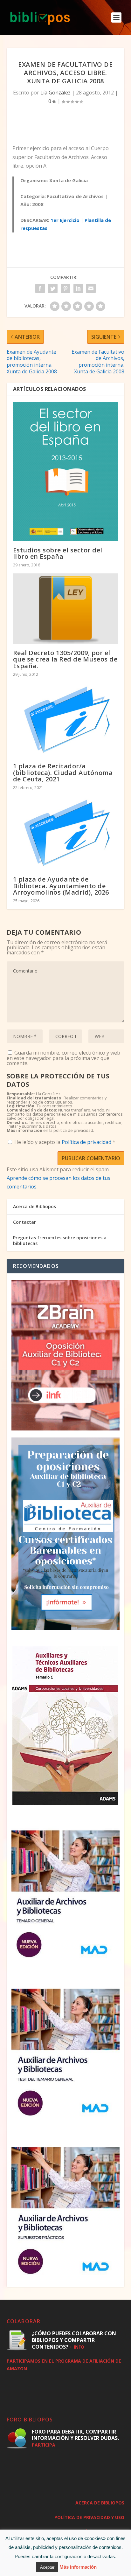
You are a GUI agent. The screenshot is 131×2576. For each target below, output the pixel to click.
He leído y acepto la (65, 1142)
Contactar (24, 1222)
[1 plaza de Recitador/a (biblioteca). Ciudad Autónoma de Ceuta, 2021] (66, 720)
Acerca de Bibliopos (34, 1206)
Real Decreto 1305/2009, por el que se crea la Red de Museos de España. (65, 659)
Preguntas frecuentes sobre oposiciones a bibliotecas (60, 1240)
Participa (44, 2445)
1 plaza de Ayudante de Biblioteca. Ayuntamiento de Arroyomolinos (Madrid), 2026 (61, 886)
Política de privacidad (87, 1142)
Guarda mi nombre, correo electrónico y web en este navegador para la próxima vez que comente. (63, 1058)
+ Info (77, 2347)
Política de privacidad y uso (89, 2517)
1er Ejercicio (65, 220)
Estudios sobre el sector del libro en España (58, 553)
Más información (78, 2567)
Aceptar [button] (47, 2567)
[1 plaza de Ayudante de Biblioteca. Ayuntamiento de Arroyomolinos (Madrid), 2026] (66, 833)
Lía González (55, 93)
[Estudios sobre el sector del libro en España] (66, 472)
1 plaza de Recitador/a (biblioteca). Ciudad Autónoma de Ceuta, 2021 (63, 772)
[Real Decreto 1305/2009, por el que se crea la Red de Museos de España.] (66, 609)
